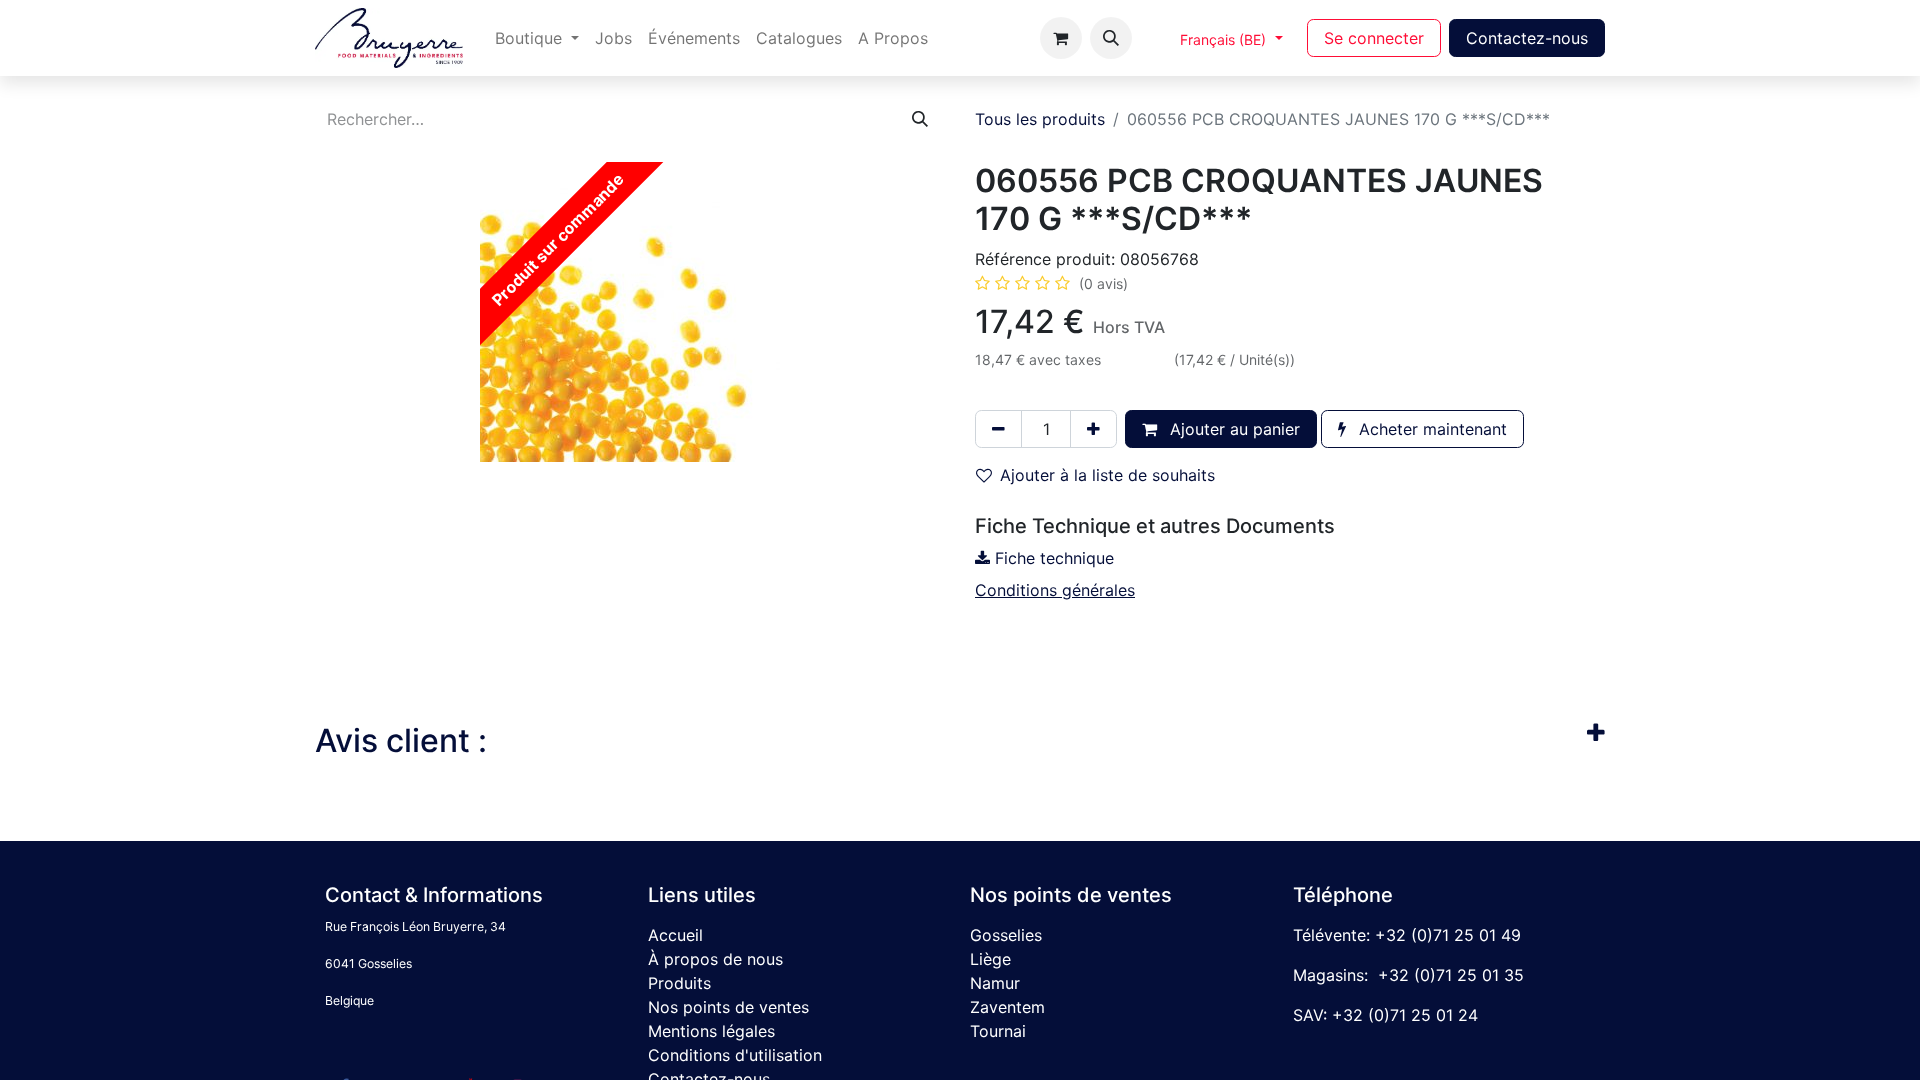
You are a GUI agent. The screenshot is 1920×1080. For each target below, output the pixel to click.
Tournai (998, 1031)
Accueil (675, 935)
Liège (990, 959)
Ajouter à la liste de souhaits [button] (1107, 475)
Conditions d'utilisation (735, 1055)
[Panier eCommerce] (1061, 38)
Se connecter (1374, 38)
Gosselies (1006, 935)
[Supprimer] (998, 429)
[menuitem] (537, 38)
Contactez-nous (1527, 38)
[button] (1111, 38)
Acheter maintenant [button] (1430, 429)
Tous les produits (1040, 119)
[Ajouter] (1093, 429)
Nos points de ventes (728, 1007)
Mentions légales (711, 1031)
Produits (679, 983)
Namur (995, 983)
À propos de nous (715, 959)
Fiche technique (1052, 558)
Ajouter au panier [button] (1232, 429)
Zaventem (1007, 1007)
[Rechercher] (920, 119)
